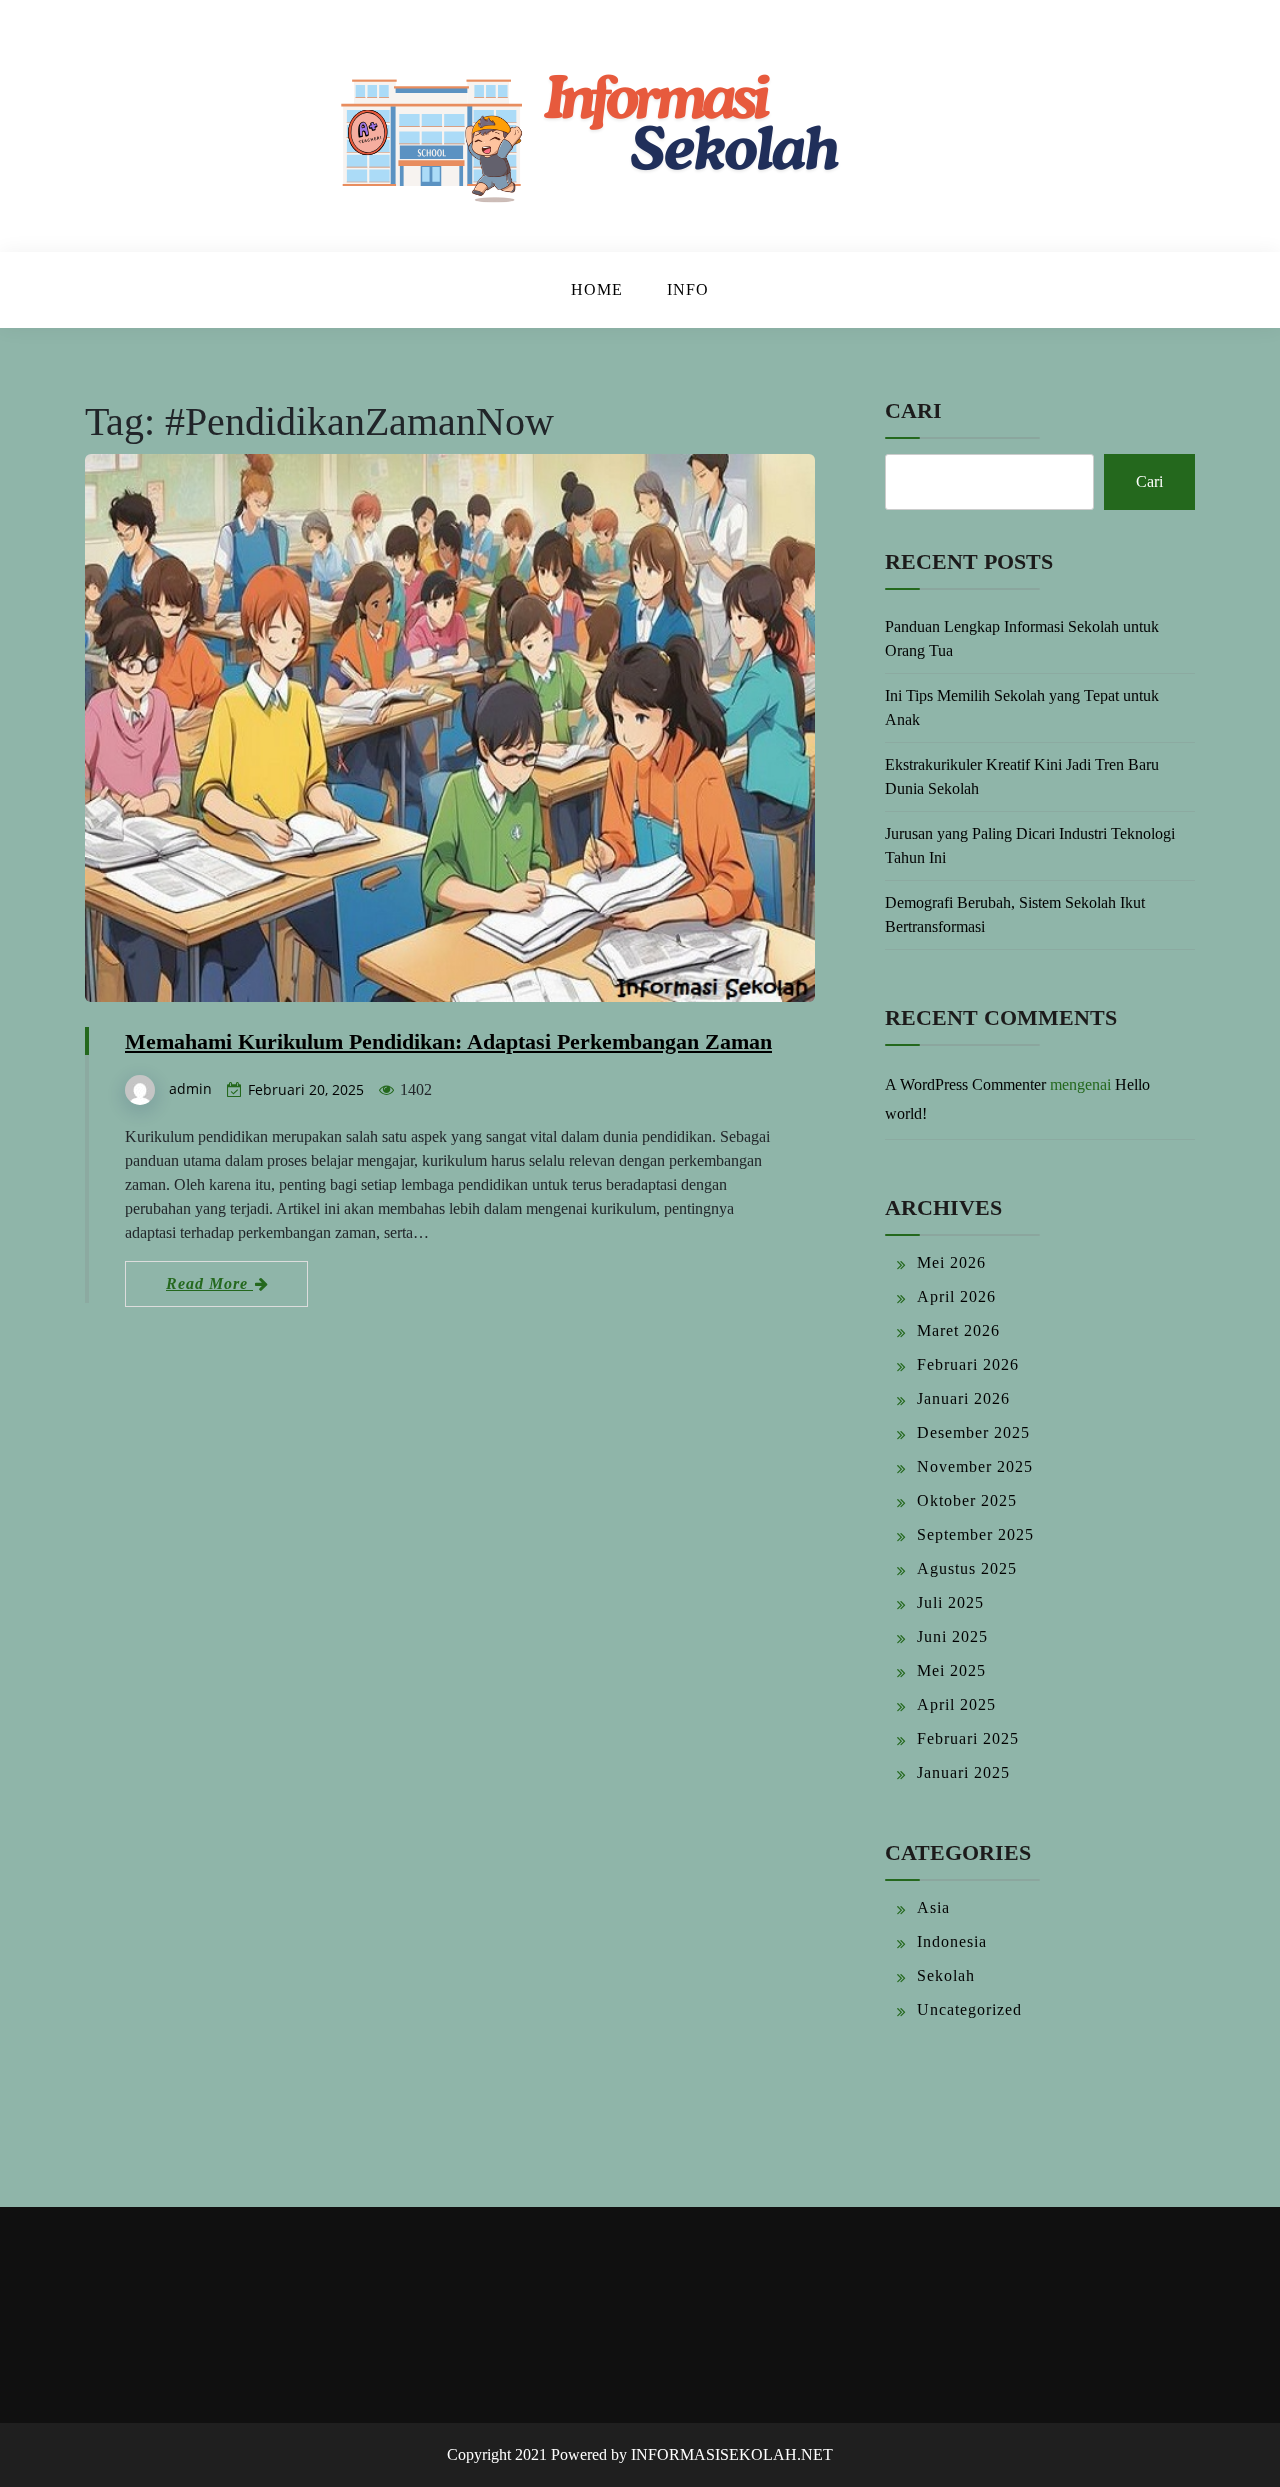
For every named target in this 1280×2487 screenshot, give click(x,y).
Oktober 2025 (967, 1500)
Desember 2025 (973, 1432)
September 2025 (975, 1534)
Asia (933, 1907)
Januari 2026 (963, 1398)
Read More (209, 1283)
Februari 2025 (968, 1738)
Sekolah (946, 1975)
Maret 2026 (958, 1330)
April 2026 (956, 1296)
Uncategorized (969, 2009)
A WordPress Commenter (965, 1084)
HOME (597, 289)
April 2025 (956, 1704)
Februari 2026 (968, 1364)
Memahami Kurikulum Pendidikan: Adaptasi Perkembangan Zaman (448, 1041)
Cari (913, 410)
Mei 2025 (951, 1670)
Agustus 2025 (967, 1568)
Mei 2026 (951, 1262)
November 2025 (975, 1466)
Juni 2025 (952, 1636)
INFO (688, 289)
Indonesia (952, 1941)
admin (190, 1088)
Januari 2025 (963, 1772)
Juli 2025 (950, 1602)
